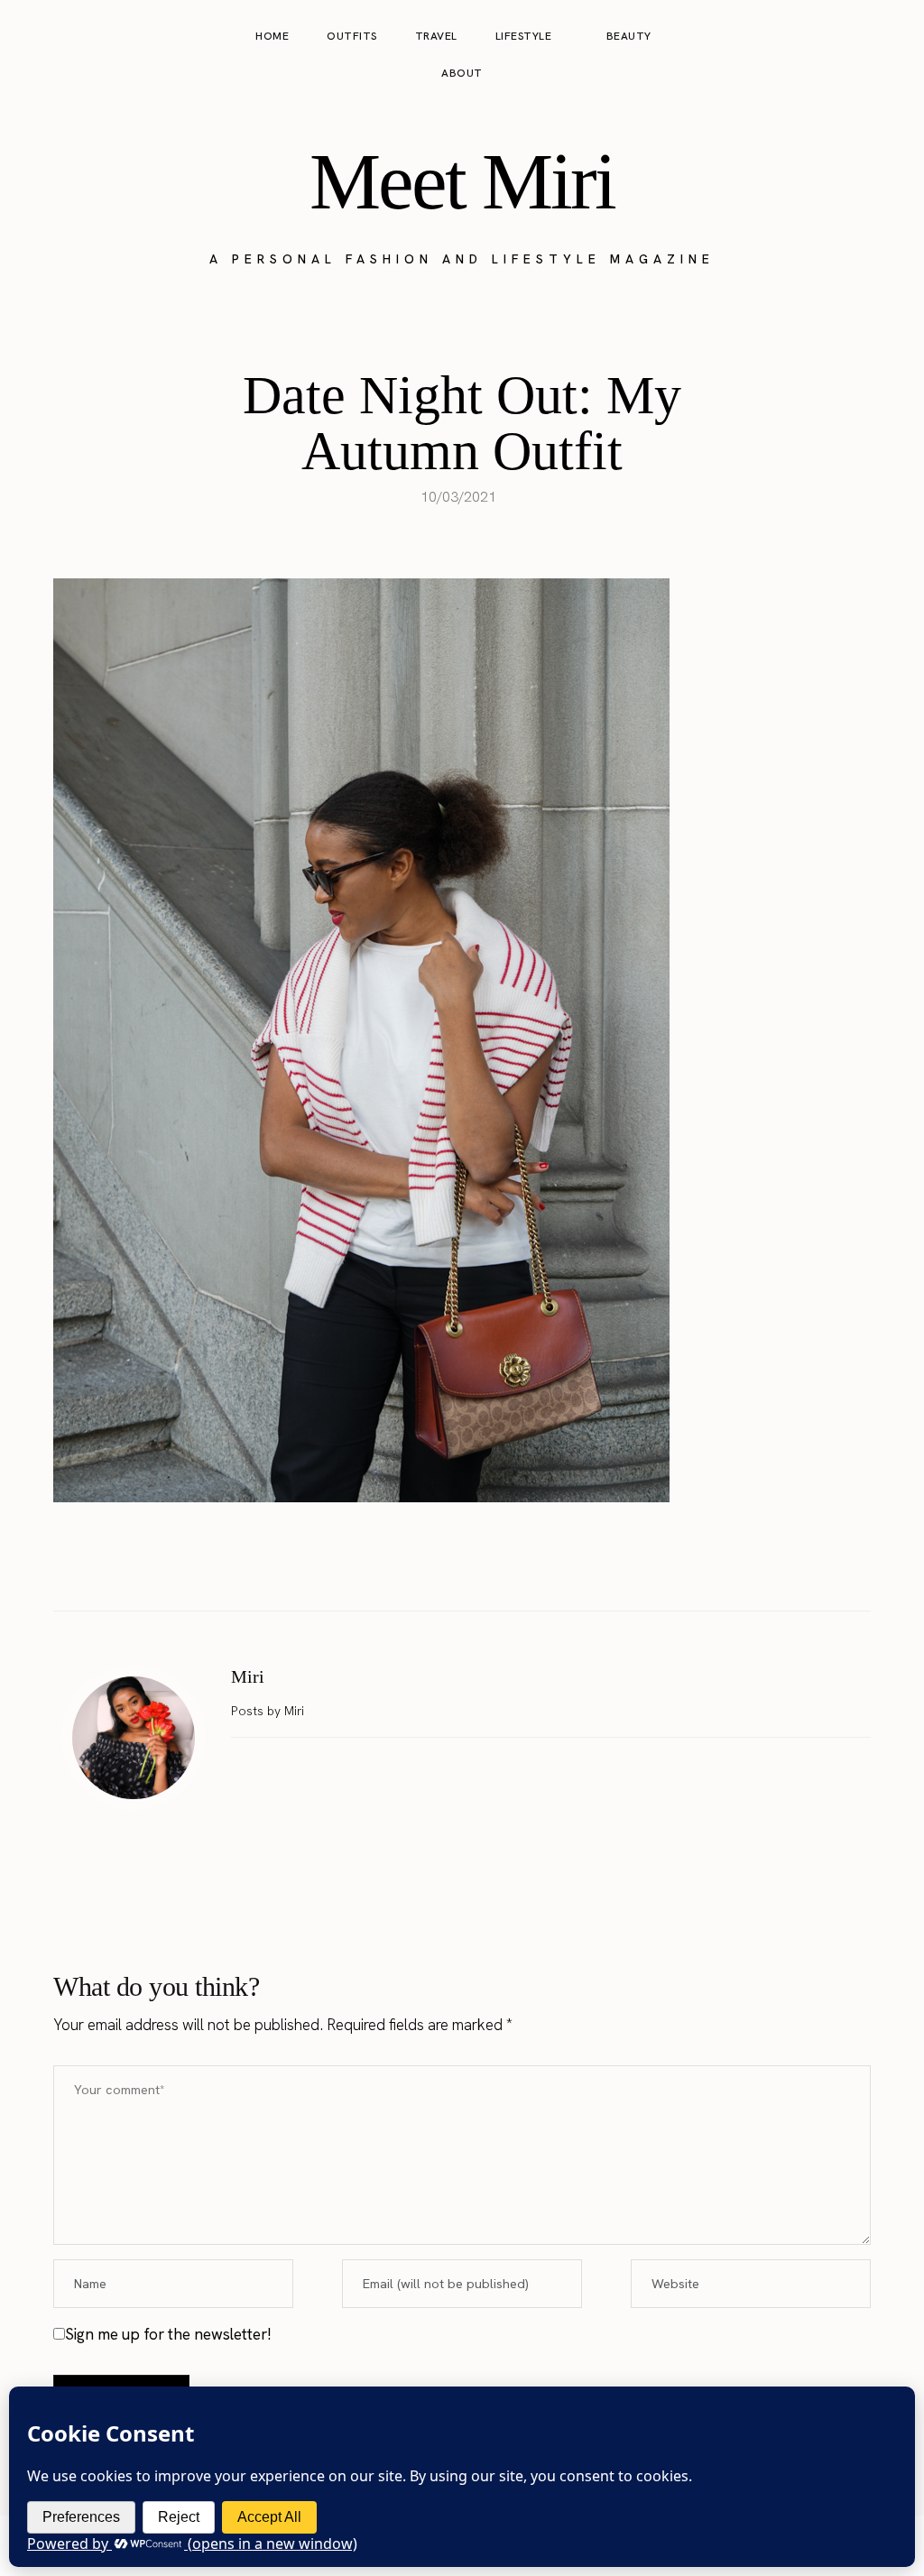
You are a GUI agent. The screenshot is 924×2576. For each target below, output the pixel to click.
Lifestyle (524, 36)
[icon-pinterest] (855, 55)
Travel (436, 36)
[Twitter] (443, 1565)
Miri (248, 1676)
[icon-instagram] (821, 55)
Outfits (352, 36)
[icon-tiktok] (890, 55)
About (462, 73)
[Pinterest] (481, 1565)
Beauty (629, 36)
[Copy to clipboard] (519, 1565)
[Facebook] (405, 1565)
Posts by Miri (269, 1711)
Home (272, 36)
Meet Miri (462, 181)
